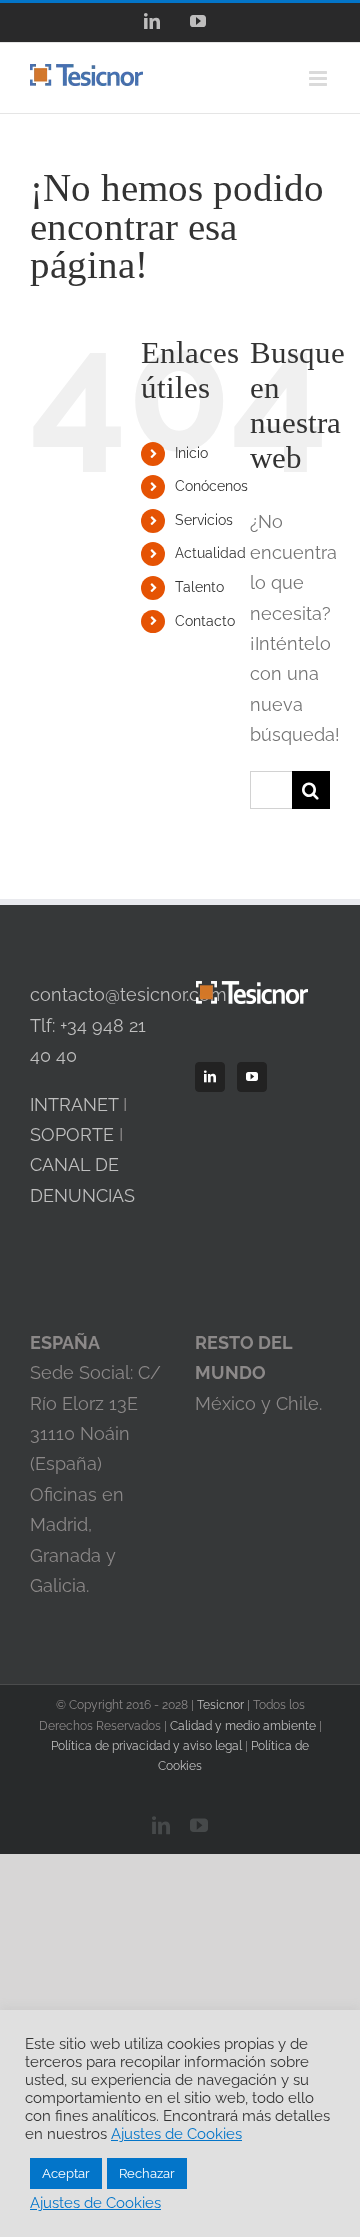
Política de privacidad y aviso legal (146, 1746)
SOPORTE (72, 1134)
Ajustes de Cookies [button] (95, 2202)
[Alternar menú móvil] (319, 78)
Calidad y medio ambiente (243, 1726)
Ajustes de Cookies (176, 2133)
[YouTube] (252, 1077)
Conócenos (211, 486)
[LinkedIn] (210, 1077)
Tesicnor (220, 1705)
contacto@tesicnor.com (128, 994)
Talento (199, 587)
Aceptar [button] (66, 2173)
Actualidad (210, 553)
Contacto (205, 621)
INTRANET (74, 1104)
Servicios (204, 520)
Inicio (191, 453)
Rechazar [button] (147, 2173)
